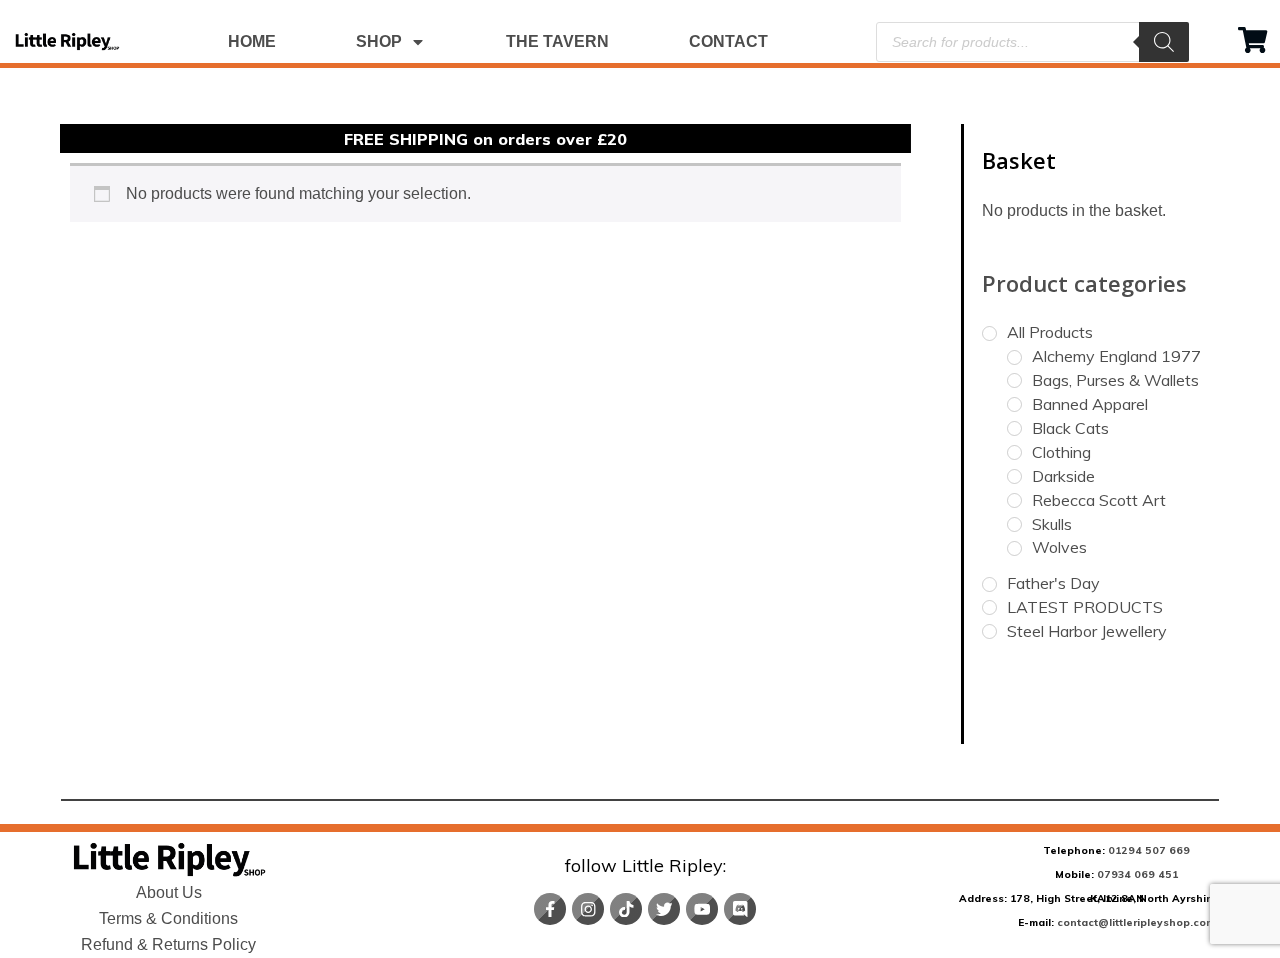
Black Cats (1070, 428)
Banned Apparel (1090, 404)
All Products (1050, 332)
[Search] (1164, 42)
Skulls (1052, 524)
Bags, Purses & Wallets (1115, 380)
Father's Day (1053, 583)
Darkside (1063, 476)
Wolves (1059, 547)
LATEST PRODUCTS (1085, 607)
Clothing (1061, 452)
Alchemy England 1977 (1116, 356)
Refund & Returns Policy (168, 944)
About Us (169, 892)
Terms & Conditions (168, 918)
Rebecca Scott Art (1099, 500)
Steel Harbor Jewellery (1087, 631)
